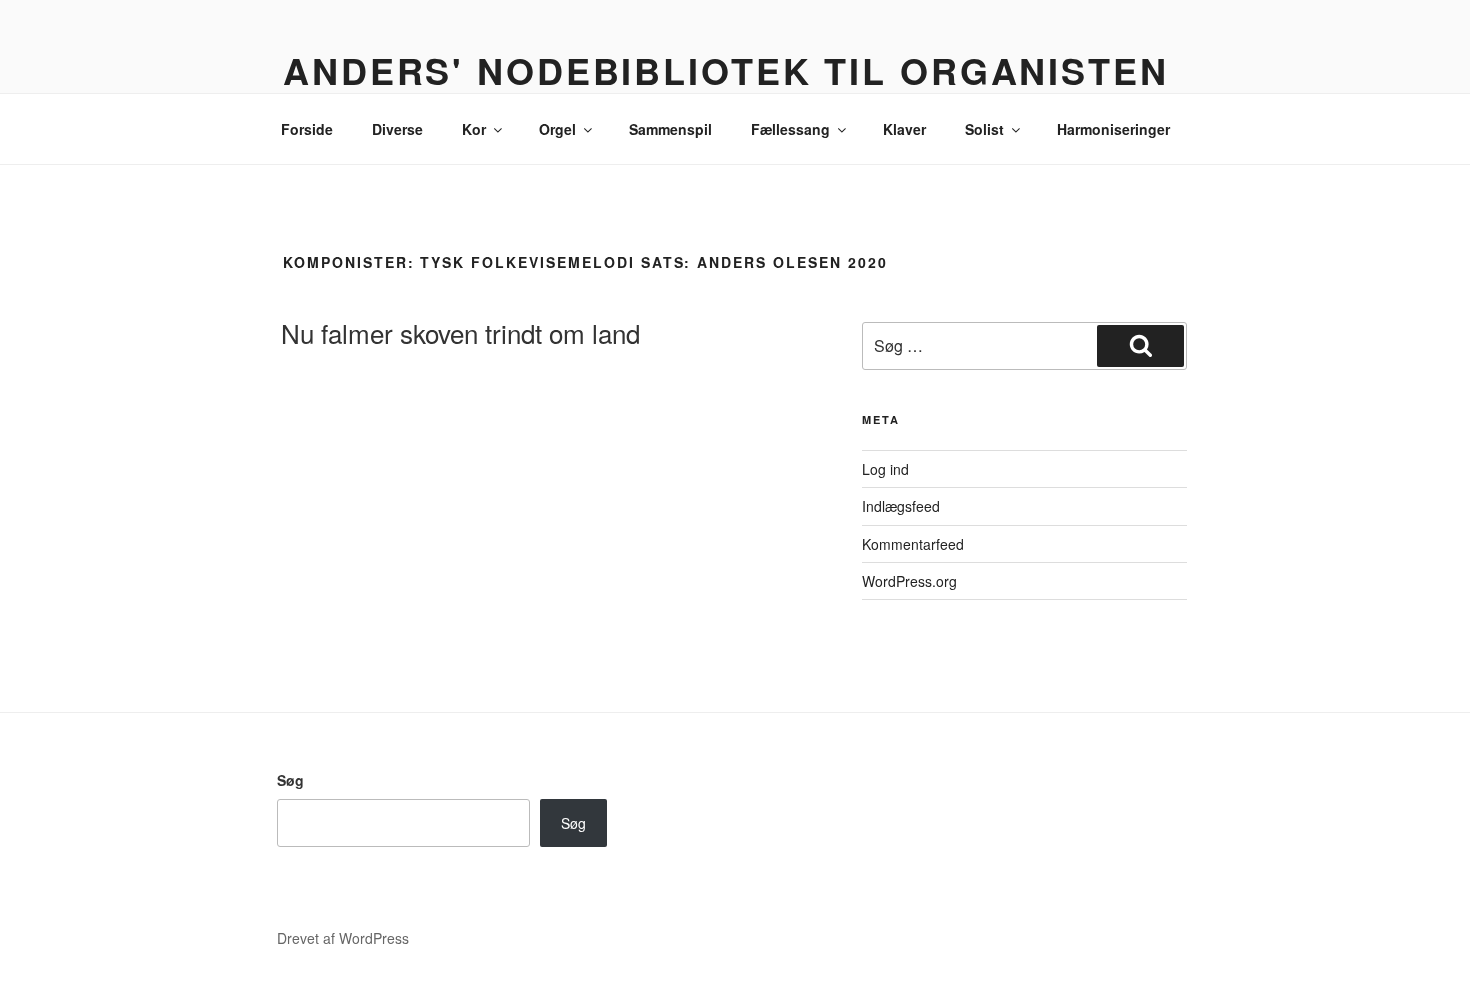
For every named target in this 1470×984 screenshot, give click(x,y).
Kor (474, 129)
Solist (984, 129)
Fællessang (790, 129)
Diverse (397, 129)
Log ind (885, 469)
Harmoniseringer (1113, 129)
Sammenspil (670, 129)
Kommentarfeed (913, 544)
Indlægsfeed (901, 506)
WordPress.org (909, 581)
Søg (290, 780)
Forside (307, 129)
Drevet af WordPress (343, 938)
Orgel (557, 129)
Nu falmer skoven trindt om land (460, 332)
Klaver (904, 129)
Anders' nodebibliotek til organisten (726, 70)
